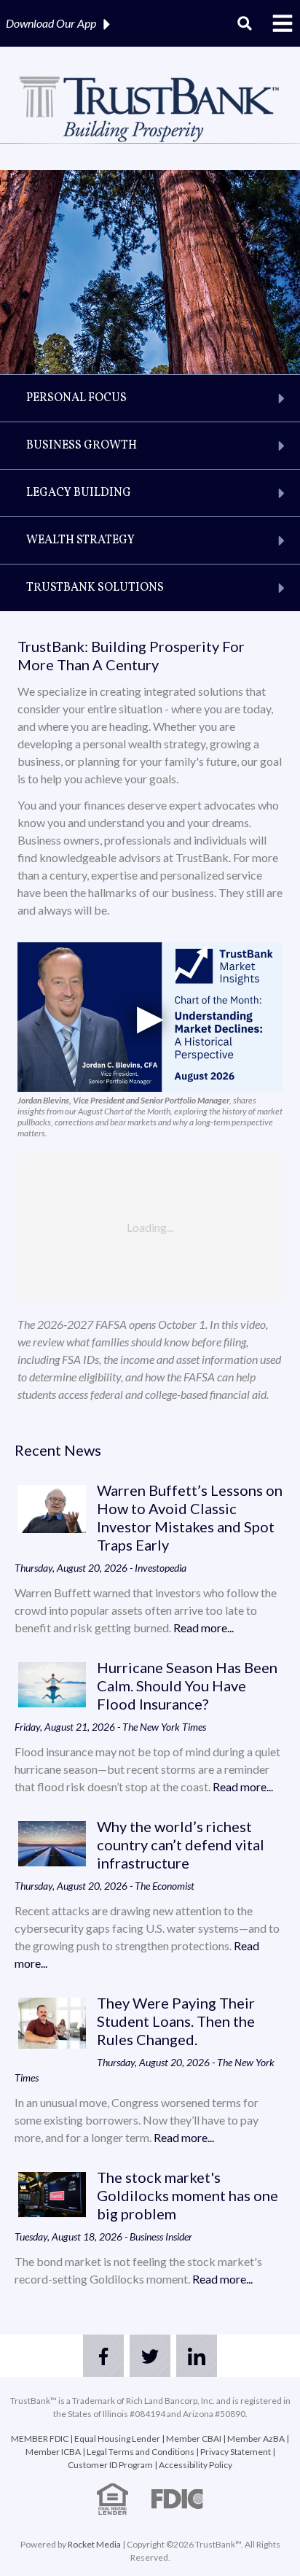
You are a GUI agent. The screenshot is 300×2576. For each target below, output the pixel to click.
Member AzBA (256, 2439)
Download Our (51, 23)
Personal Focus (76, 398)
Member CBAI (194, 2439)
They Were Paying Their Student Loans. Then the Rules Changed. (176, 2021)
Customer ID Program (110, 2465)
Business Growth (82, 446)
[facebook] (103, 2356)
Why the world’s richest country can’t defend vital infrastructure (181, 1844)
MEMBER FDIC (40, 2439)
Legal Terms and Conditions (141, 2452)
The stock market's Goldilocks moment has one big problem (187, 2195)
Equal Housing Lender (117, 2439)
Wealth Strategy (80, 540)
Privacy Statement (236, 2452)
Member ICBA (53, 2452)
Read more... (204, 1628)
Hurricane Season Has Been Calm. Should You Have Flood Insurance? (187, 1685)
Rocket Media (94, 2544)
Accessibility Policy (196, 2465)
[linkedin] (197, 2356)
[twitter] (150, 2356)
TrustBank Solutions (95, 588)
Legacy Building (79, 493)
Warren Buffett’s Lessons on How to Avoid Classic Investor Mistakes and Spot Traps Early (190, 1517)
